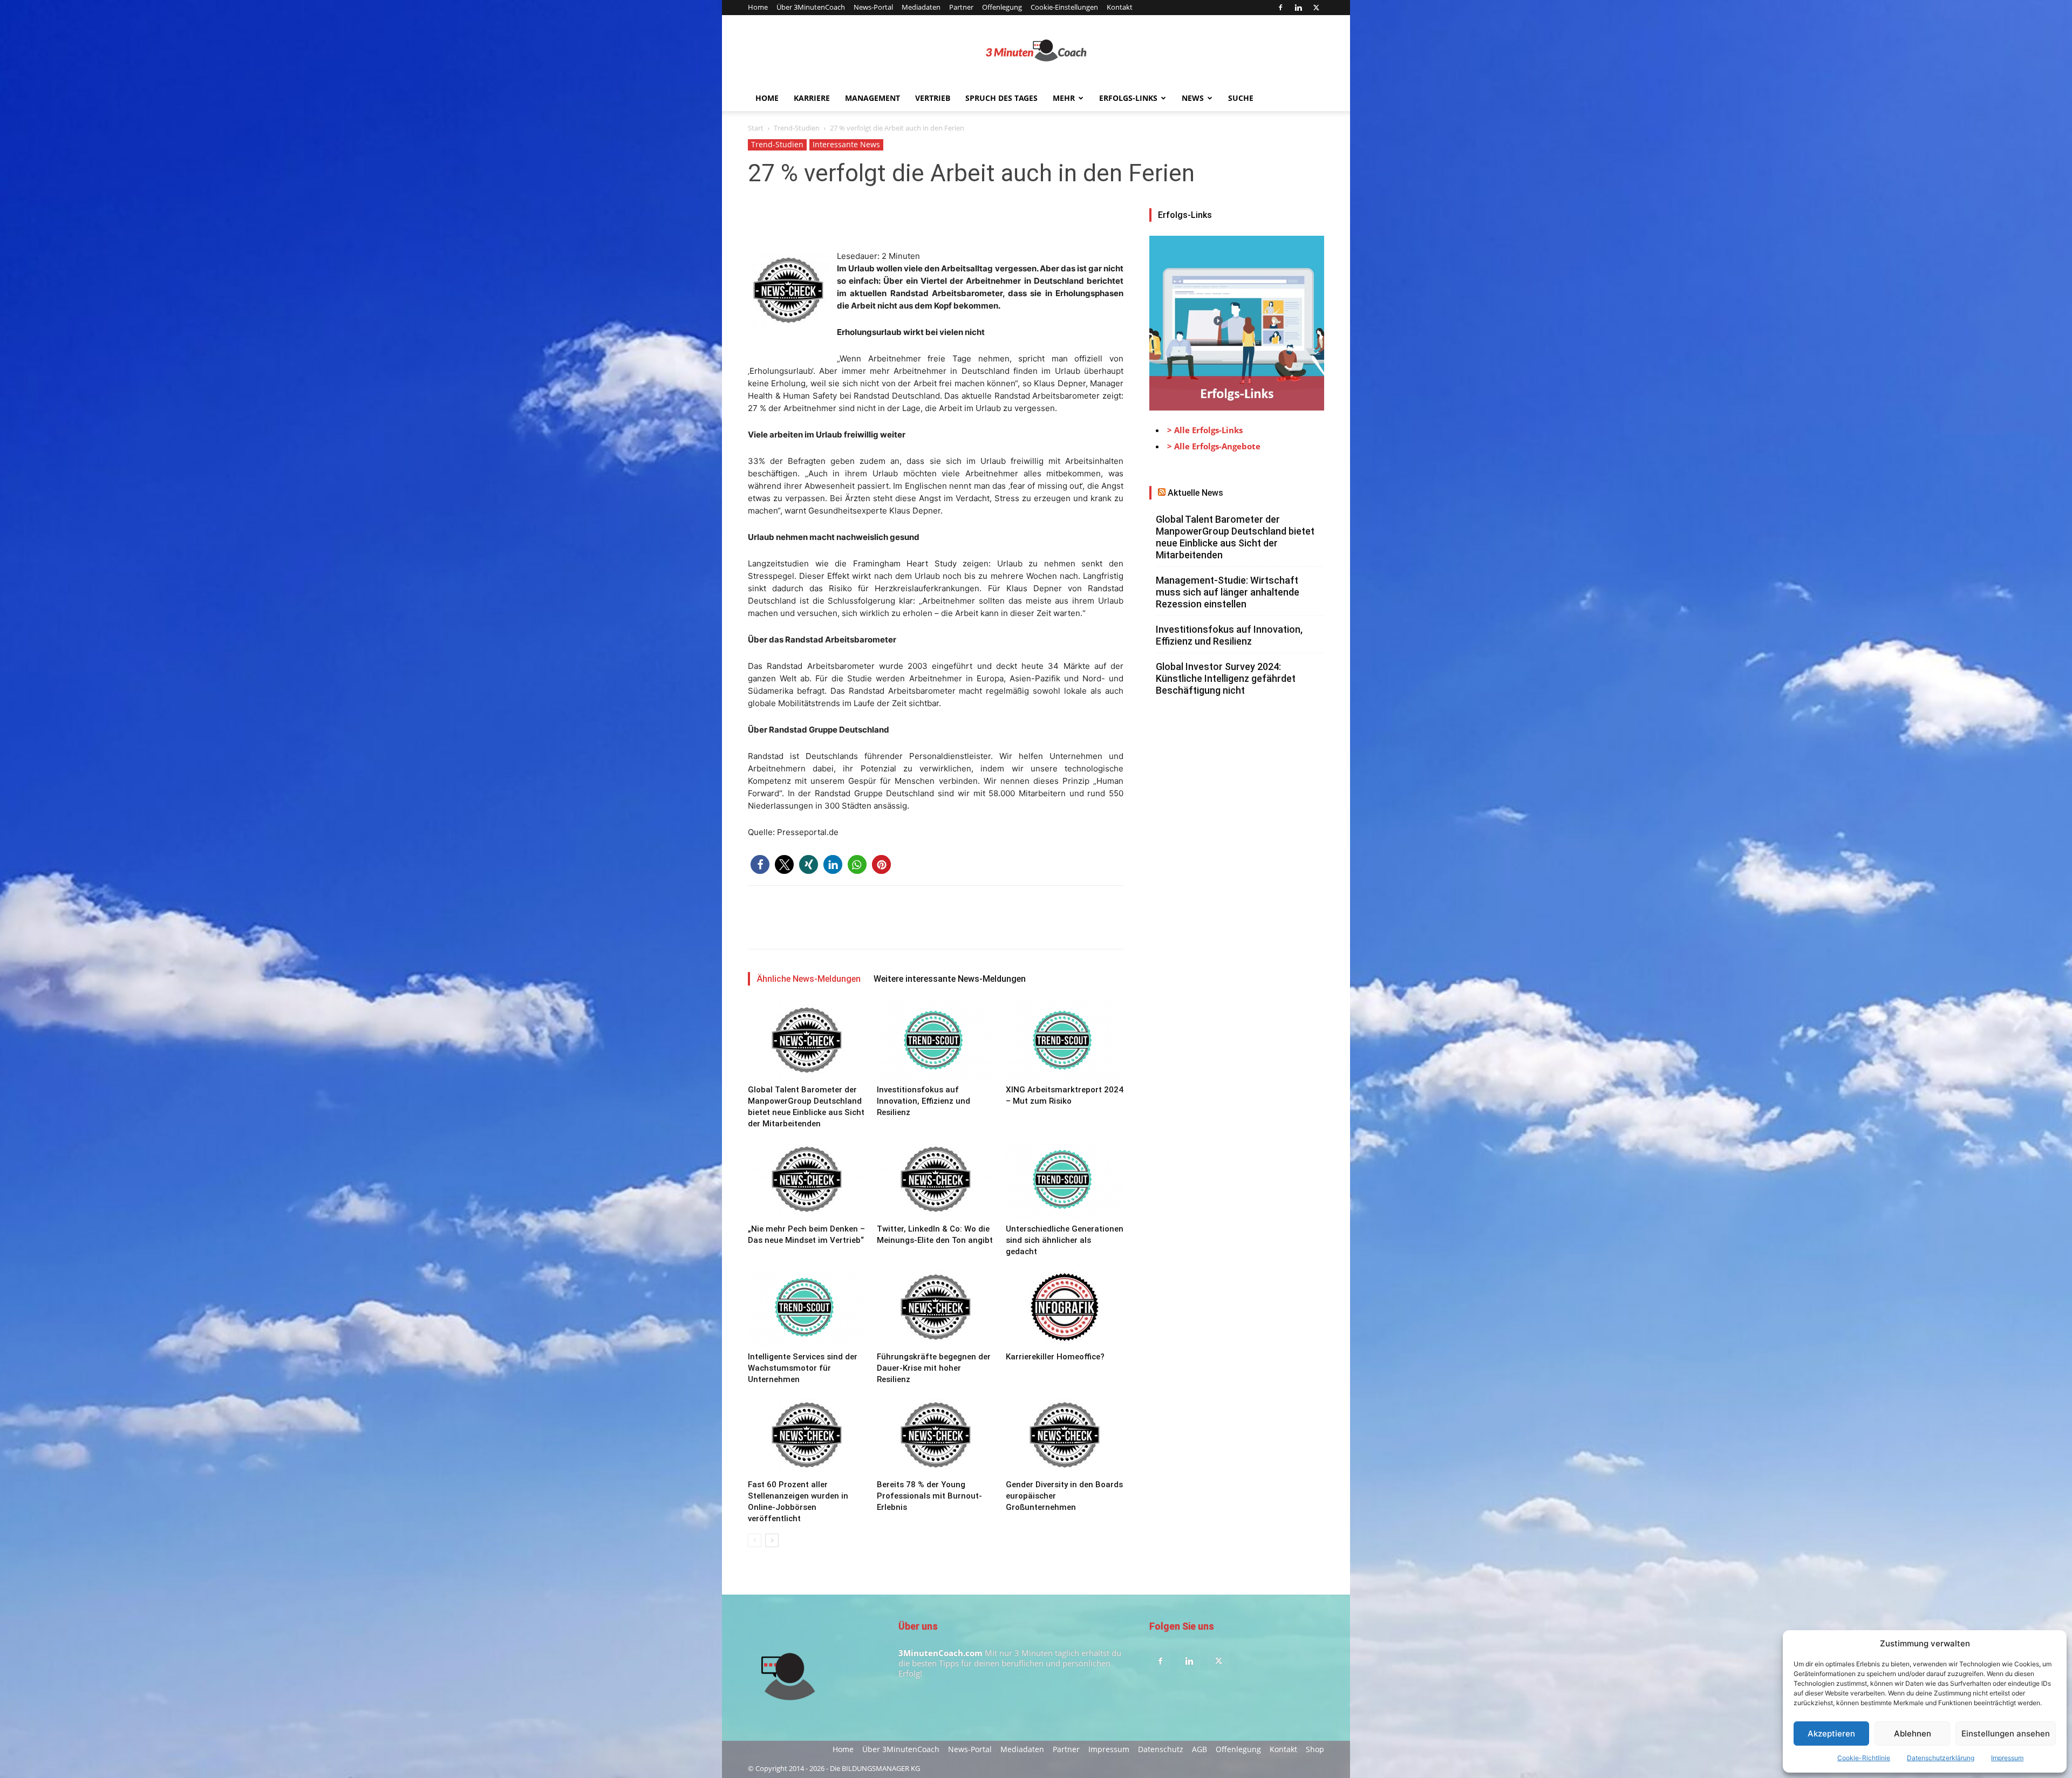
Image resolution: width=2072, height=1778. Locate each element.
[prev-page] (755, 1540)
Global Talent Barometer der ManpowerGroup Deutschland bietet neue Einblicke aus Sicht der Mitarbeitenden (1235, 537)
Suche (1241, 98)
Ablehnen (1913, 1733)
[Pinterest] (808, 219)
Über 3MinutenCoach (811, 7)
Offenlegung (1002, 7)
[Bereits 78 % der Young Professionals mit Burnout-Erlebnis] (936, 1435)
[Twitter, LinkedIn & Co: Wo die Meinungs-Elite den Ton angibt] (936, 1179)
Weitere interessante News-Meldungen (950, 979)
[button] (760, 864)
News (1193, 98)
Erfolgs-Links (1128, 98)
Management (873, 98)
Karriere (812, 98)
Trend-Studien (797, 128)
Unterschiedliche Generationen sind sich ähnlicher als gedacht (1065, 1240)
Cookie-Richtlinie (1864, 1758)
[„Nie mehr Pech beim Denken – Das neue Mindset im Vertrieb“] (807, 1179)
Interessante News (846, 144)
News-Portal (873, 7)
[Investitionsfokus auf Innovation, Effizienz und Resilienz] (936, 1040)
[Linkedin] (1298, 8)
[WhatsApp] (833, 219)
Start (756, 128)
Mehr (1064, 98)
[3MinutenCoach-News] (1036, 51)
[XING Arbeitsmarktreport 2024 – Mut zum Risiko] (1065, 1040)
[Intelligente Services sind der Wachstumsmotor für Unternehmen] (807, 1307)
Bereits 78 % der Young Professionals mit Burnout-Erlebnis (929, 1496)
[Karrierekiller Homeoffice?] (1065, 1307)
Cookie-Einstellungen (1064, 7)
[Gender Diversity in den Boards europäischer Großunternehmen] (1065, 1435)
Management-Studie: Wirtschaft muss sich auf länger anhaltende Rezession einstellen (1228, 592)
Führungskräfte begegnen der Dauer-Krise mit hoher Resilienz (934, 1368)
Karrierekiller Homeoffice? (1055, 1357)
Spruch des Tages (1001, 98)
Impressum (2007, 1758)
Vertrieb (933, 98)
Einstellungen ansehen (2006, 1733)
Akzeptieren (1831, 1733)
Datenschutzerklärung (1941, 1758)
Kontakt (1120, 7)
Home (758, 7)
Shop (1315, 1749)
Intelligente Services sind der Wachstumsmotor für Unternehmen (803, 1368)
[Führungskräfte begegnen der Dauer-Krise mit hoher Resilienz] (936, 1307)
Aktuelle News (1195, 493)
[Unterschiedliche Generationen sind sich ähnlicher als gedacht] (1065, 1179)
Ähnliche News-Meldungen (809, 979)
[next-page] (772, 1540)
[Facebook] (1280, 8)
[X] (1316, 8)
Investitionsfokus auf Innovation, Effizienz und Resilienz (923, 1101)
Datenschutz (1161, 1749)
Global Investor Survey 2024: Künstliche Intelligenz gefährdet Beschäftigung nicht (1226, 678)
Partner (961, 7)
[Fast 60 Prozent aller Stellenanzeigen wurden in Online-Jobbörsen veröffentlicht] (807, 1435)
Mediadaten (921, 7)
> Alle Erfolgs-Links (1205, 430)
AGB (1199, 1749)
